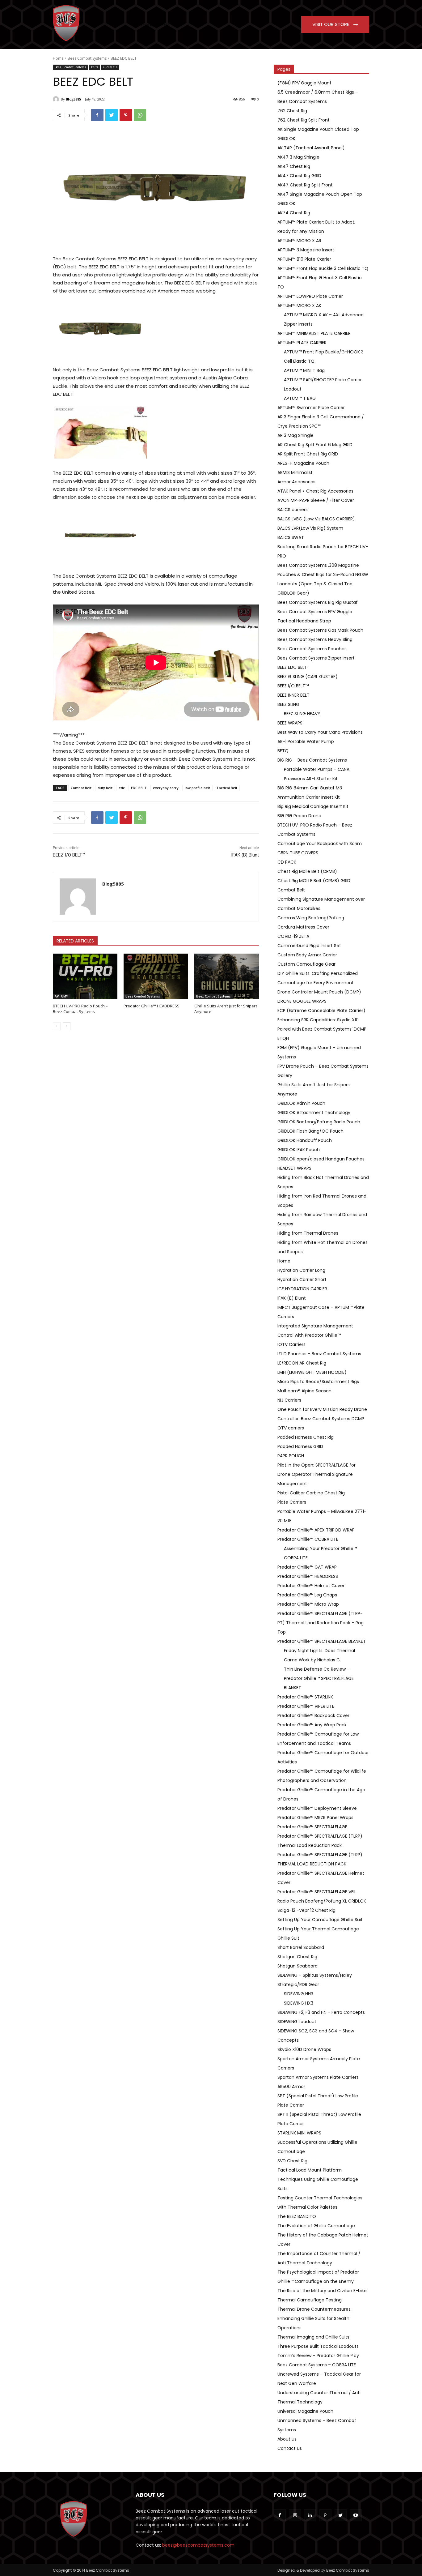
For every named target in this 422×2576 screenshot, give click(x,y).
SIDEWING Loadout (297, 2022)
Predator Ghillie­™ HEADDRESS (152, 1006)
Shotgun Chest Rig (297, 1957)
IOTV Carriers (291, 1344)
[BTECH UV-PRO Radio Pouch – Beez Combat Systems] (85, 976)
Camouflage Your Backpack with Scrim (320, 844)
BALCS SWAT (291, 537)
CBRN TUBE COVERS (298, 853)
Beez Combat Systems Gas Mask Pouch (320, 630)
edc (122, 788)
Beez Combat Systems (87, 58)
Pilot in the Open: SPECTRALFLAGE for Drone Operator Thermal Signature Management (316, 1474)
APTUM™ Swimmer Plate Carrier (311, 408)
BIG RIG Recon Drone (299, 816)
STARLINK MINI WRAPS (299, 2133)
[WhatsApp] (140, 115)
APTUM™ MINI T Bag (304, 370)
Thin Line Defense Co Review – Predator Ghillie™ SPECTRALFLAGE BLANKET (319, 1678)
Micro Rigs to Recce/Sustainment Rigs (318, 1382)
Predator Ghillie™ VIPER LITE (306, 1706)
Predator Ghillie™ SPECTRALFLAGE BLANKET (322, 1641)
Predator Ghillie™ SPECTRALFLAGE (312, 1827)
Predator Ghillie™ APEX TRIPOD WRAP (316, 1530)
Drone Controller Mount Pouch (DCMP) (319, 992)
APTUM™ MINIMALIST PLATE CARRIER (314, 333)
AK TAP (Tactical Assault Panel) (311, 148)
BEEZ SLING (288, 704)
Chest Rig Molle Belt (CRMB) (307, 871)
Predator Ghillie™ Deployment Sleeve (317, 1808)
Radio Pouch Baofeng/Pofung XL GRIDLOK (322, 1901)
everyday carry (166, 788)
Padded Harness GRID (300, 1446)
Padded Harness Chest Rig (306, 1437)
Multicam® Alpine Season (304, 1391)
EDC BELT (139, 788)
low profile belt (197, 788)
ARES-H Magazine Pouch (303, 463)
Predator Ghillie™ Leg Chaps (307, 1595)
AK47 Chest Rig (294, 166)
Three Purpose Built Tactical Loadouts (318, 2346)
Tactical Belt (227, 788)
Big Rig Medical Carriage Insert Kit (313, 806)
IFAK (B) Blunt (245, 855)
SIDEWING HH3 (299, 1994)
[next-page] (67, 1026)
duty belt (105, 788)
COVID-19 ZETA (293, 936)
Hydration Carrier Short (302, 1279)
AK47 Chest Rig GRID (299, 176)
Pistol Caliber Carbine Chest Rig (311, 1493)
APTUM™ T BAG (300, 398)
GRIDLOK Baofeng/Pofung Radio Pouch (319, 1122)
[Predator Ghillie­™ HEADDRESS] (156, 976)
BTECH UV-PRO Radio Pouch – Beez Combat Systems (80, 1009)
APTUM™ (62, 996)
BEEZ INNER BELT (293, 695)
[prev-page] (57, 1026)
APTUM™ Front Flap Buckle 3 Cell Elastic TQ (323, 268)
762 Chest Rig (292, 111)
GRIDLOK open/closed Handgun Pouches (321, 1159)
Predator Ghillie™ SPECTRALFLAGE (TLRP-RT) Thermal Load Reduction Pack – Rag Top (321, 1623)
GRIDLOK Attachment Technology (314, 1113)
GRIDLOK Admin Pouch (301, 1103)
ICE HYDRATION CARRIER (302, 1289)
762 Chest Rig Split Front (304, 120)
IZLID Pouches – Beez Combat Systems (319, 1354)
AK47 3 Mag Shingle (298, 157)
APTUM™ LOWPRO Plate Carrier (310, 296)
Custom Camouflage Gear (306, 964)
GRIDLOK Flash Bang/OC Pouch (310, 1131)
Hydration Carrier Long (301, 1270)
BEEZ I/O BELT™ (69, 855)
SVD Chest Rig (292, 2161)
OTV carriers (291, 1428)
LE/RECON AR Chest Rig (302, 1363)
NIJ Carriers (289, 1400)
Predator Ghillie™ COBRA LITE (308, 1539)
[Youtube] (356, 2515)
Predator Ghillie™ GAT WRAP (307, 1567)
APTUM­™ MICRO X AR (299, 241)
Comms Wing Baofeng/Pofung (311, 918)
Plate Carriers (292, 1502)
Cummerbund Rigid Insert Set (309, 946)
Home (58, 58)
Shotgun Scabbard (298, 1966)
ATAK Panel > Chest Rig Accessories (315, 491)
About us (287, 2439)
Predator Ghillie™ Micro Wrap (308, 1604)
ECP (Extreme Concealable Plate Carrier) (321, 1010)
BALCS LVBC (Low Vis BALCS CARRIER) (316, 519)
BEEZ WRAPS (290, 723)
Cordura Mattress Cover (303, 927)
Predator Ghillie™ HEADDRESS (308, 1576)
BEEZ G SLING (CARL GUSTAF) (308, 677)
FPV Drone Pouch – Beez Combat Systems (323, 1066)
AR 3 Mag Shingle (295, 435)
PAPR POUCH (291, 1456)
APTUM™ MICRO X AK (299, 305)
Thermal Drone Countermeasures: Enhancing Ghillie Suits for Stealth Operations (314, 2318)
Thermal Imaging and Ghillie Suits (313, 2337)
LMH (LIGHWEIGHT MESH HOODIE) (312, 1372)
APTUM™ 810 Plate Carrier (304, 259)
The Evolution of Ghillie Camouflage (316, 2226)
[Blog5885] (57, 99)
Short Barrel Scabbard (301, 1947)
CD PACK (287, 862)
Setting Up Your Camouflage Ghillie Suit (320, 1920)
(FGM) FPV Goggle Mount (304, 83)
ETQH (283, 1038)
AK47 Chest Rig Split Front (305, 185)
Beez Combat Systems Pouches (312, 649)
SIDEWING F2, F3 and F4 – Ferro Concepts (321, 2012)
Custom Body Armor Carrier (307, 955)
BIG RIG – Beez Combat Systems (312, 760)
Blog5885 (73, 99)
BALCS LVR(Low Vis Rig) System (310, 528)
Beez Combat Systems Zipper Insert (316, 658)
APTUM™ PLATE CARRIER (302, 343)
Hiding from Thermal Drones (308, 1233)
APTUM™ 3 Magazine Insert (306, 250)
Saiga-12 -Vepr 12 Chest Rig (306, 1910)
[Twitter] (112, 115)
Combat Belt (81, 788)
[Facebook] (97, 115)
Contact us (290, 2448)
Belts (95, 67)
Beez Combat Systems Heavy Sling (315, 639)
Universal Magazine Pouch (305, 2411)
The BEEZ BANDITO (297, 2216)
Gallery (285, 1075)
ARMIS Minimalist (295, 472)
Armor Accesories (296, 482)
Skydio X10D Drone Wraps (304, 2049)
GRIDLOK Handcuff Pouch (305, 1140)
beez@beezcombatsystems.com (198, 2545)
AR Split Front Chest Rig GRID (308, 454)
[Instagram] (295, 2515)
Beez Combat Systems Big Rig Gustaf (318, 602)
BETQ (283, 751)
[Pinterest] (126, 115)
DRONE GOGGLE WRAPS (302, 1001)
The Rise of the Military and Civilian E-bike (322, 2291)
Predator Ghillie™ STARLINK (305, 1697)
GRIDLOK (110, 67)
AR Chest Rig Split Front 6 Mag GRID (315, 445)
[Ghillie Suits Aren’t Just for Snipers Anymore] (227, 976)
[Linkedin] (310, 2515)
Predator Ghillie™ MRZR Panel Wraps (315, 1818)
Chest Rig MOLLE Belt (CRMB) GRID (314, 881)
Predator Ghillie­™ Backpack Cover (313, 1715)
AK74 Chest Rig (294, 213)
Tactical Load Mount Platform (310, 2170)
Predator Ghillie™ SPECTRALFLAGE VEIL (317, 1892)
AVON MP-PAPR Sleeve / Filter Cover (316, 500)
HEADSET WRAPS (294, 1168)
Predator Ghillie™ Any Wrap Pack (312, 1725)
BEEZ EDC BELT (292, 667)
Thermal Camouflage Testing (310, 2300)
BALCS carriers (293, 510)
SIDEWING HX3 (299, 2003)
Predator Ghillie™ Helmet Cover (311, 1586)
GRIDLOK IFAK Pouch (299, 1150)
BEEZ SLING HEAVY (302, 714)
